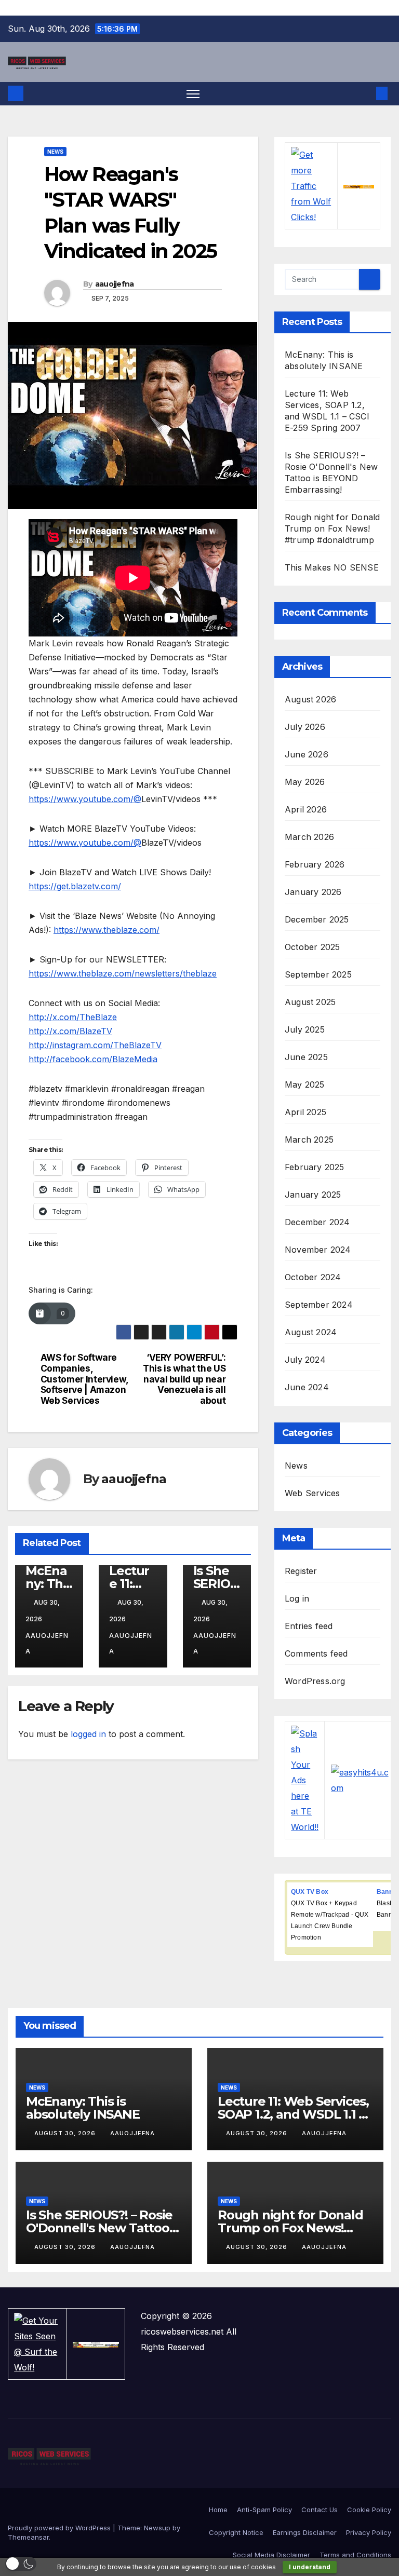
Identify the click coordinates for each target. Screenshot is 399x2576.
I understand (310, 2567)
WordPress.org (315, 1681)
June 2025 (306, 1057)
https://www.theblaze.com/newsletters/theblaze (123, 973)
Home (218, 2510)
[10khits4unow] (96, 2344)
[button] (365, 93)
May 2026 (305, 782)
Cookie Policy (369, 2510)
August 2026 (310, 699)
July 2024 (305, 1360)
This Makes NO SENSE (332, 567)
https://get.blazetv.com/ (75, 886)
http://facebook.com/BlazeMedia (93, 1059)
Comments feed (316, 1653)
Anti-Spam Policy (264, 2510)
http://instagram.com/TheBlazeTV (95, 1045)
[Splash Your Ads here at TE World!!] (305, 1780)
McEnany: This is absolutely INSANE (83, 2108)
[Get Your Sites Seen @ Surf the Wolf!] (37, 2343)
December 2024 (317, 1222)
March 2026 (309, 837)
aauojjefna (115, 284)
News (55, 152)
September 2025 (318, 974)
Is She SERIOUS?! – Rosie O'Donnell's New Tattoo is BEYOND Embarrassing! (104, 2228)
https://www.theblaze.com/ (107, 930)
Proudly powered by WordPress (60, 2528)
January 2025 (313, 1195)
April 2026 (306, 809)
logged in (88, 1734)
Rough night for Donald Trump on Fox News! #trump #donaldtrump (332, 528)
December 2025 (317, 919)
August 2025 (310, 1002)
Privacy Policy (369, 2532)
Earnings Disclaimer (305, 2532)
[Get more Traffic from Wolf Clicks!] (311, 185)
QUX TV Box (310, 1892)
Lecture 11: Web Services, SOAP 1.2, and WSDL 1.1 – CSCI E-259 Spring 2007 (293, 2114)
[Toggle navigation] (193, 94)
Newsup (157, 2528)
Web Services (312, 1493)
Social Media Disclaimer (271, 2555)
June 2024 (307, 1387)
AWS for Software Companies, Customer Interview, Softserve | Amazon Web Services (84, 1379)
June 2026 (307, 754)
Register (301, 1571)
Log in (297, 1598)
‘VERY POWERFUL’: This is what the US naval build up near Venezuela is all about (184, 1379)
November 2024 (318, 1250)
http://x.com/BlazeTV (70, 1031)
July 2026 (305, 727)
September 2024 (319, 1305)
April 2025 (305, 1112)
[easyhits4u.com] (362, 1780)
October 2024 (313, 1277)
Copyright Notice (236, 2532)
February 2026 (315, 864)
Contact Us (320, 2510)
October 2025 (312, 947)
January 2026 (313, 892)
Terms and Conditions (355, 2555)
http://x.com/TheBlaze (73, 1017)
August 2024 (311, 1332)
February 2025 (315, 1167)
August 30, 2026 (66, 2133)
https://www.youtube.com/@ (85, 799)
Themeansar (28, 2537)
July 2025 (305, 1029)
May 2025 (305, 1084)
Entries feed (309, 1626)
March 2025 (309, 1140)
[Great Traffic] (359, 186)
